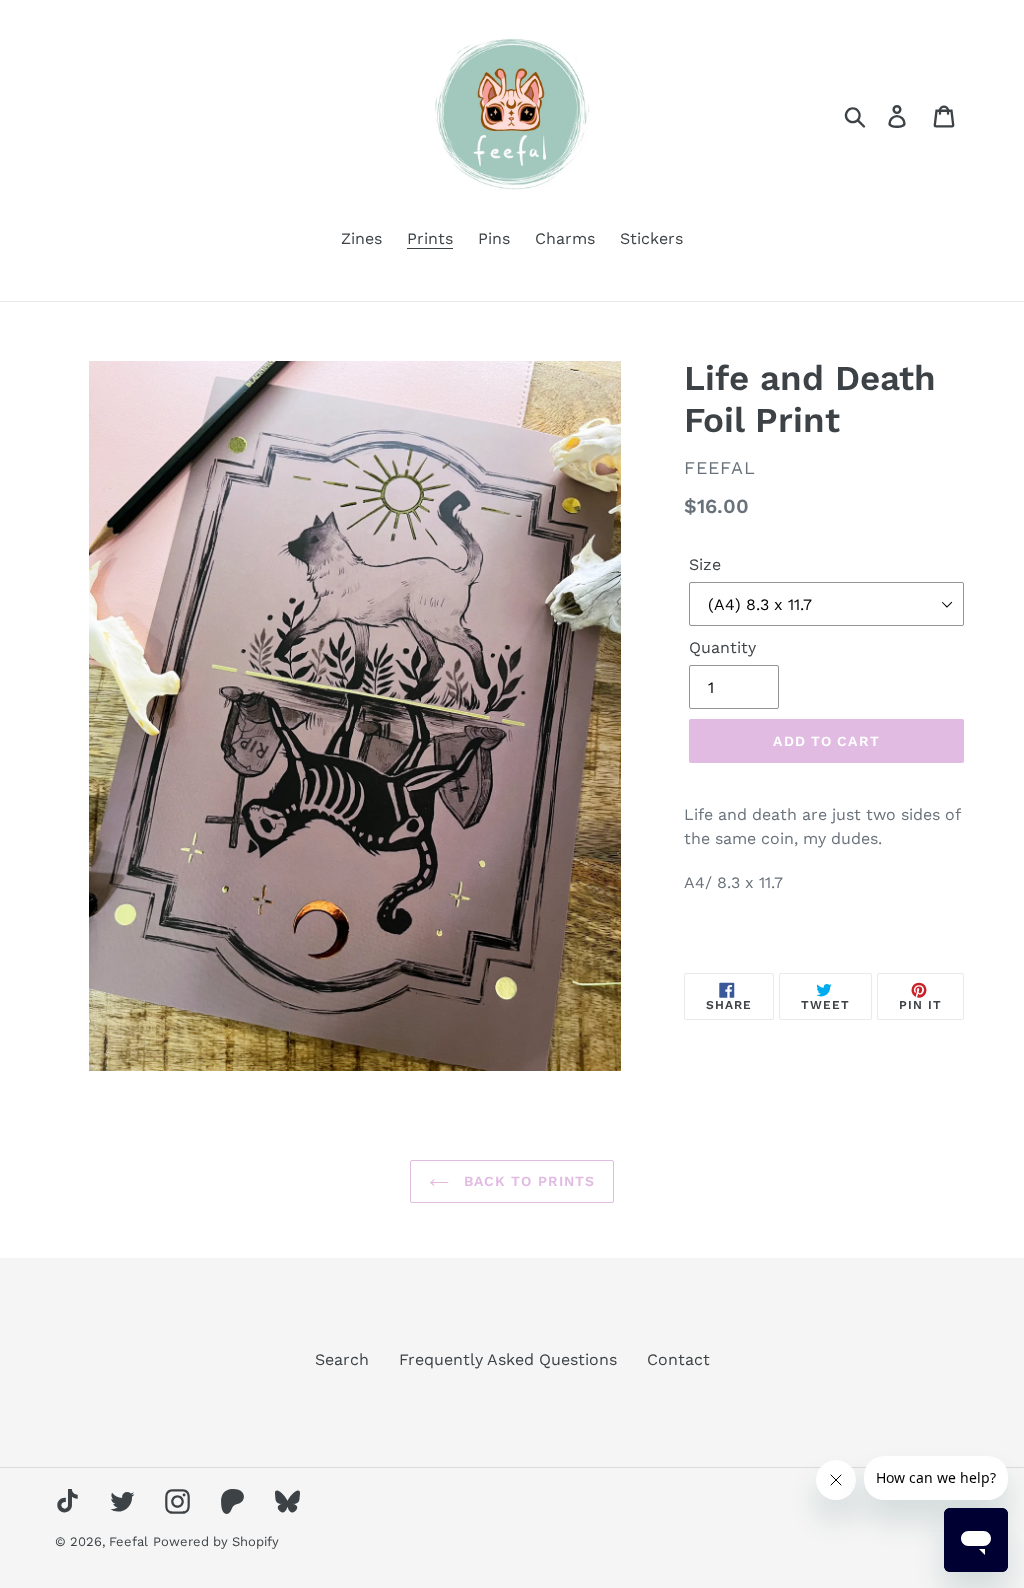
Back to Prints (527, 1181)
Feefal (128, 1541)
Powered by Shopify (216, 1541)
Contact (678, 1359)
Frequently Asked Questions (508, 1359)
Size (705, 564)
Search (342, 1359)
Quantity (722, 647)
